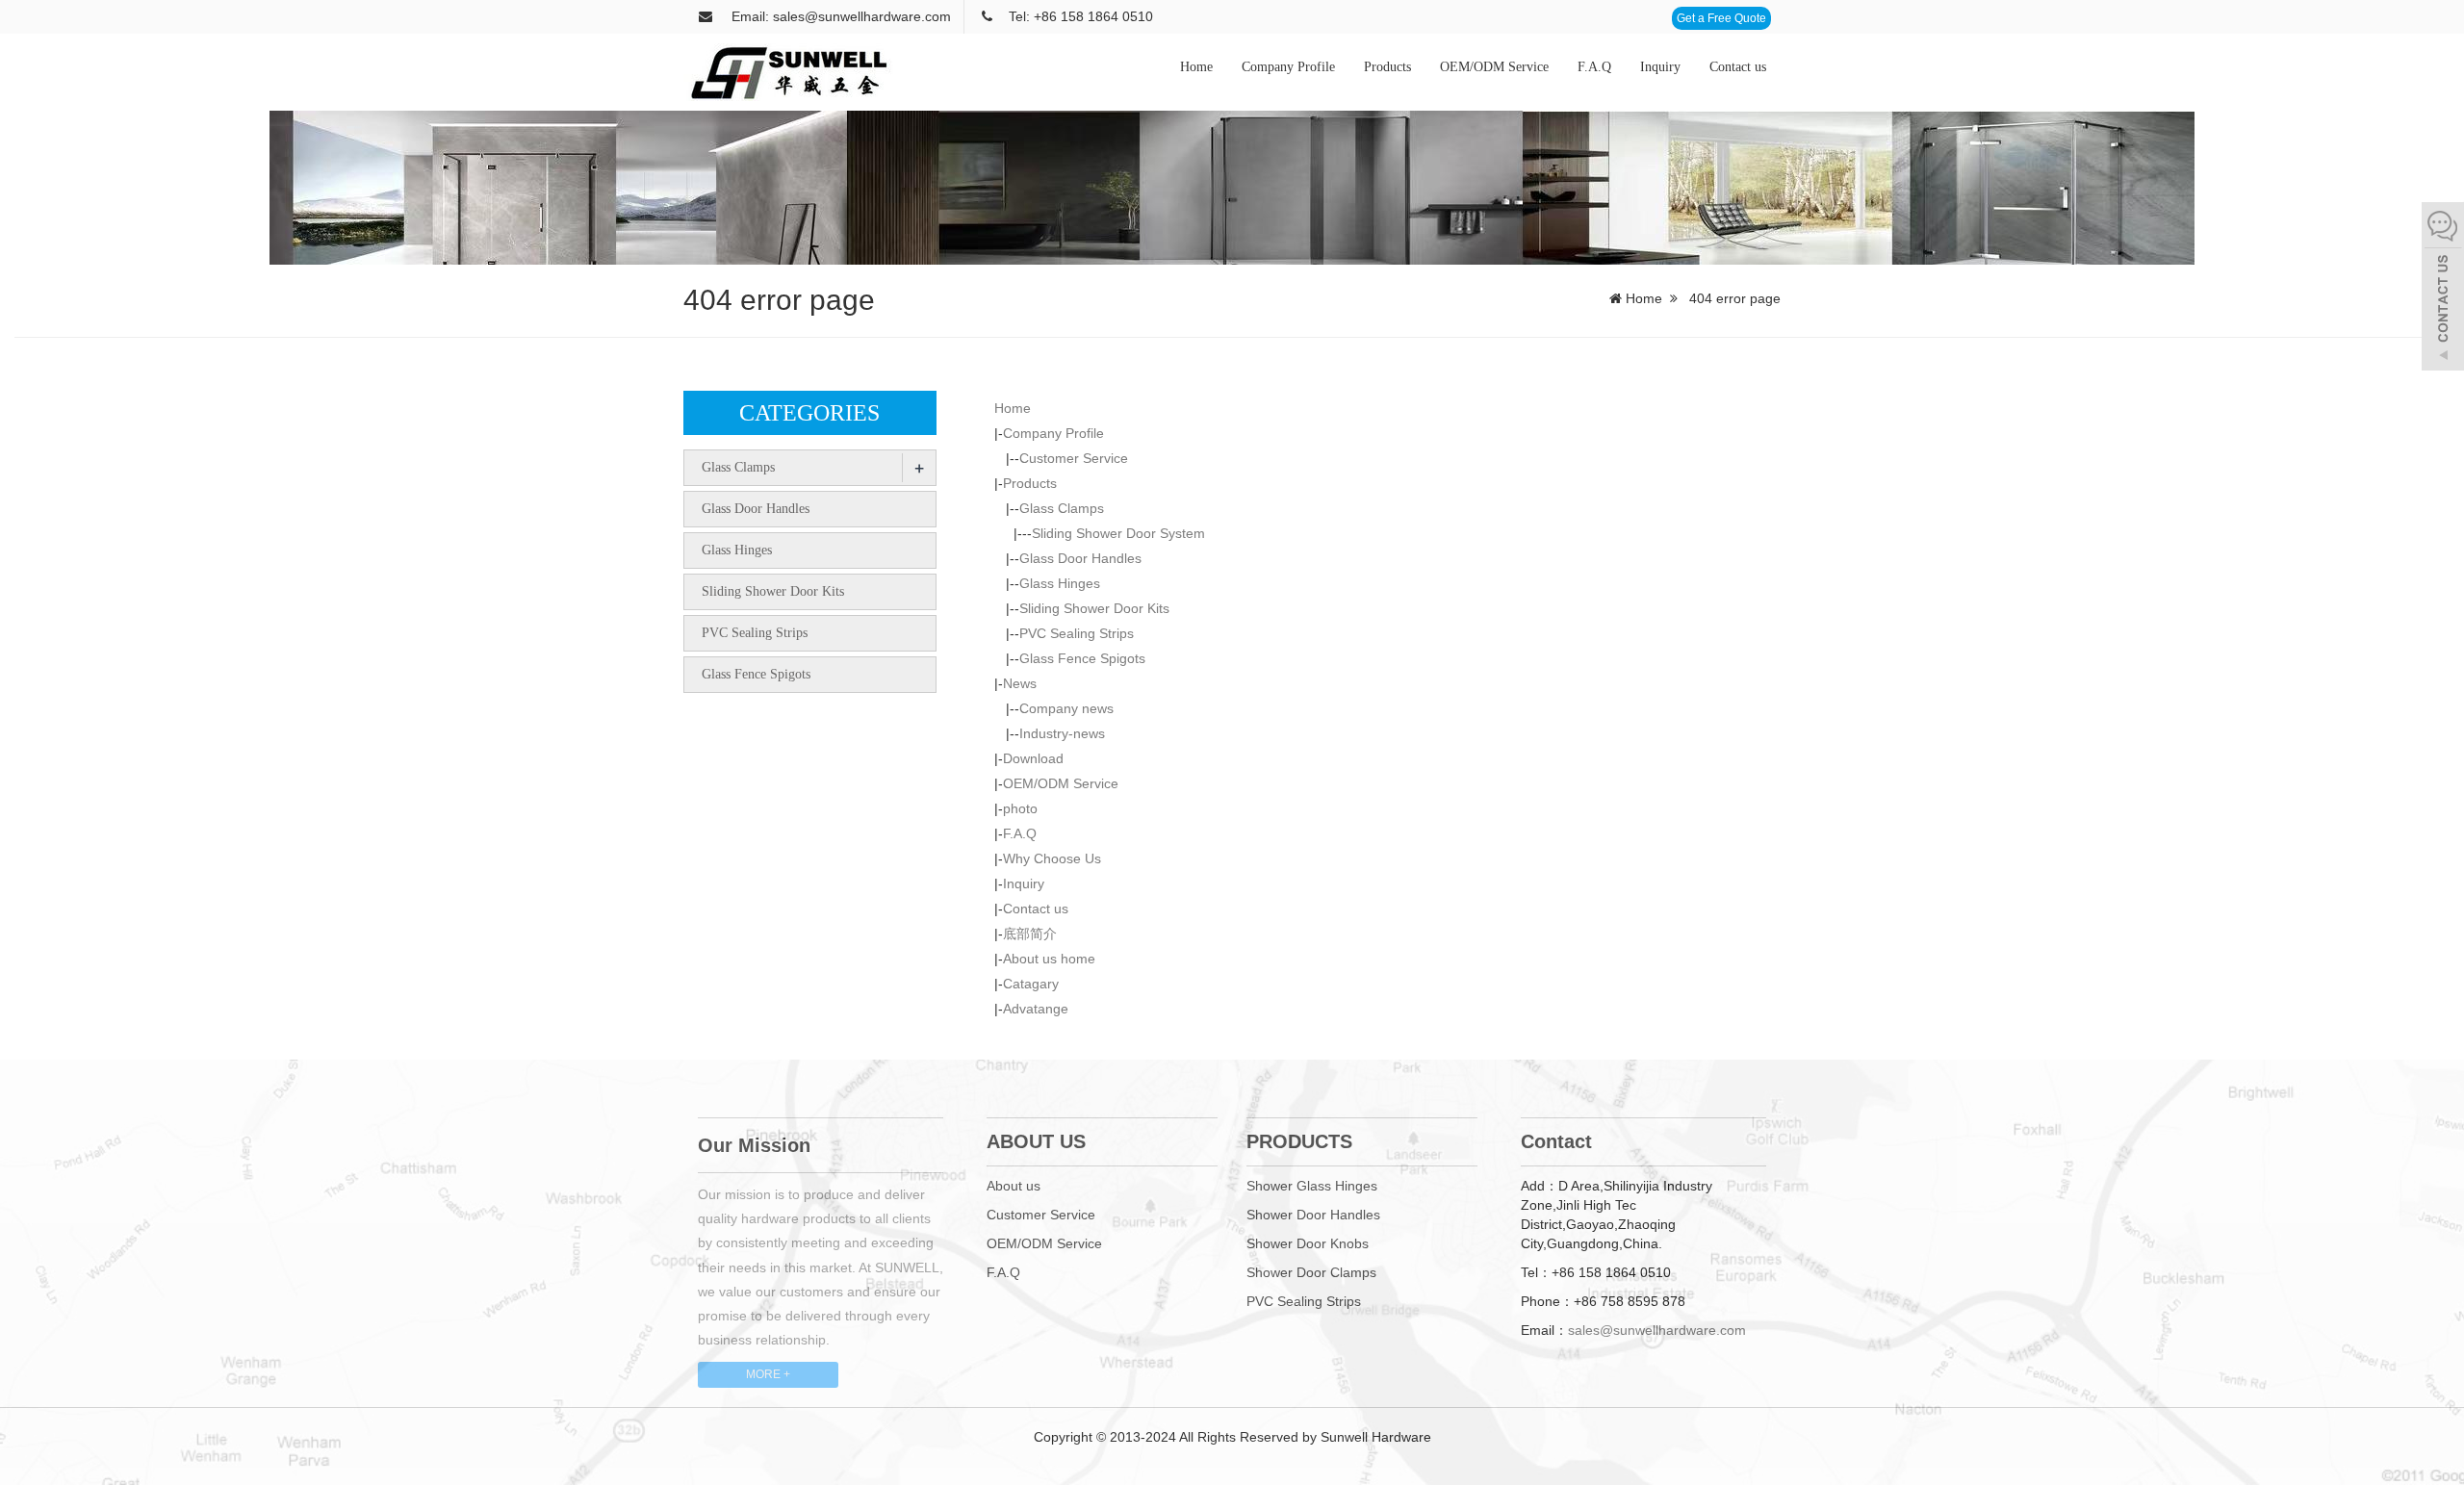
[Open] (2443, 289)
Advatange (1036, 1009)
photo (1020, 808)
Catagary (1031, 984)
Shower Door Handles (1313, 1215)
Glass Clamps (1062, 508)
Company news (1066, 708)
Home (1196, 67)
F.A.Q (1594, 67)
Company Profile (1288, 67)
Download (1033, 758)
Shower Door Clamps (1311, 1272)
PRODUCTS (1299, 1141)
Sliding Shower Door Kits (1094, 608)
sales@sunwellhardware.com (1657, 1330)
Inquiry (1660, 67)
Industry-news (1062, 733)
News (1020, 683)
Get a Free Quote (1721, 18)
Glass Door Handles (1080, 558)
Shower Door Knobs (1308, 1243)
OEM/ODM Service (1494, 67)
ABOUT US (1036, 1141)
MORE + (768, 1374)
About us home (1049, 959)
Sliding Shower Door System (1118, 533)
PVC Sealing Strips (1077, 633)
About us (1014, 1186)
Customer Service (1074, 458)
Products (1387, 67)
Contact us (1738, 67)
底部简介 (1030, 934)
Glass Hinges (1060, 583)
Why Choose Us (1052, 858)
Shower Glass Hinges (1312, 1186)
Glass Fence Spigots (1082, 658)
